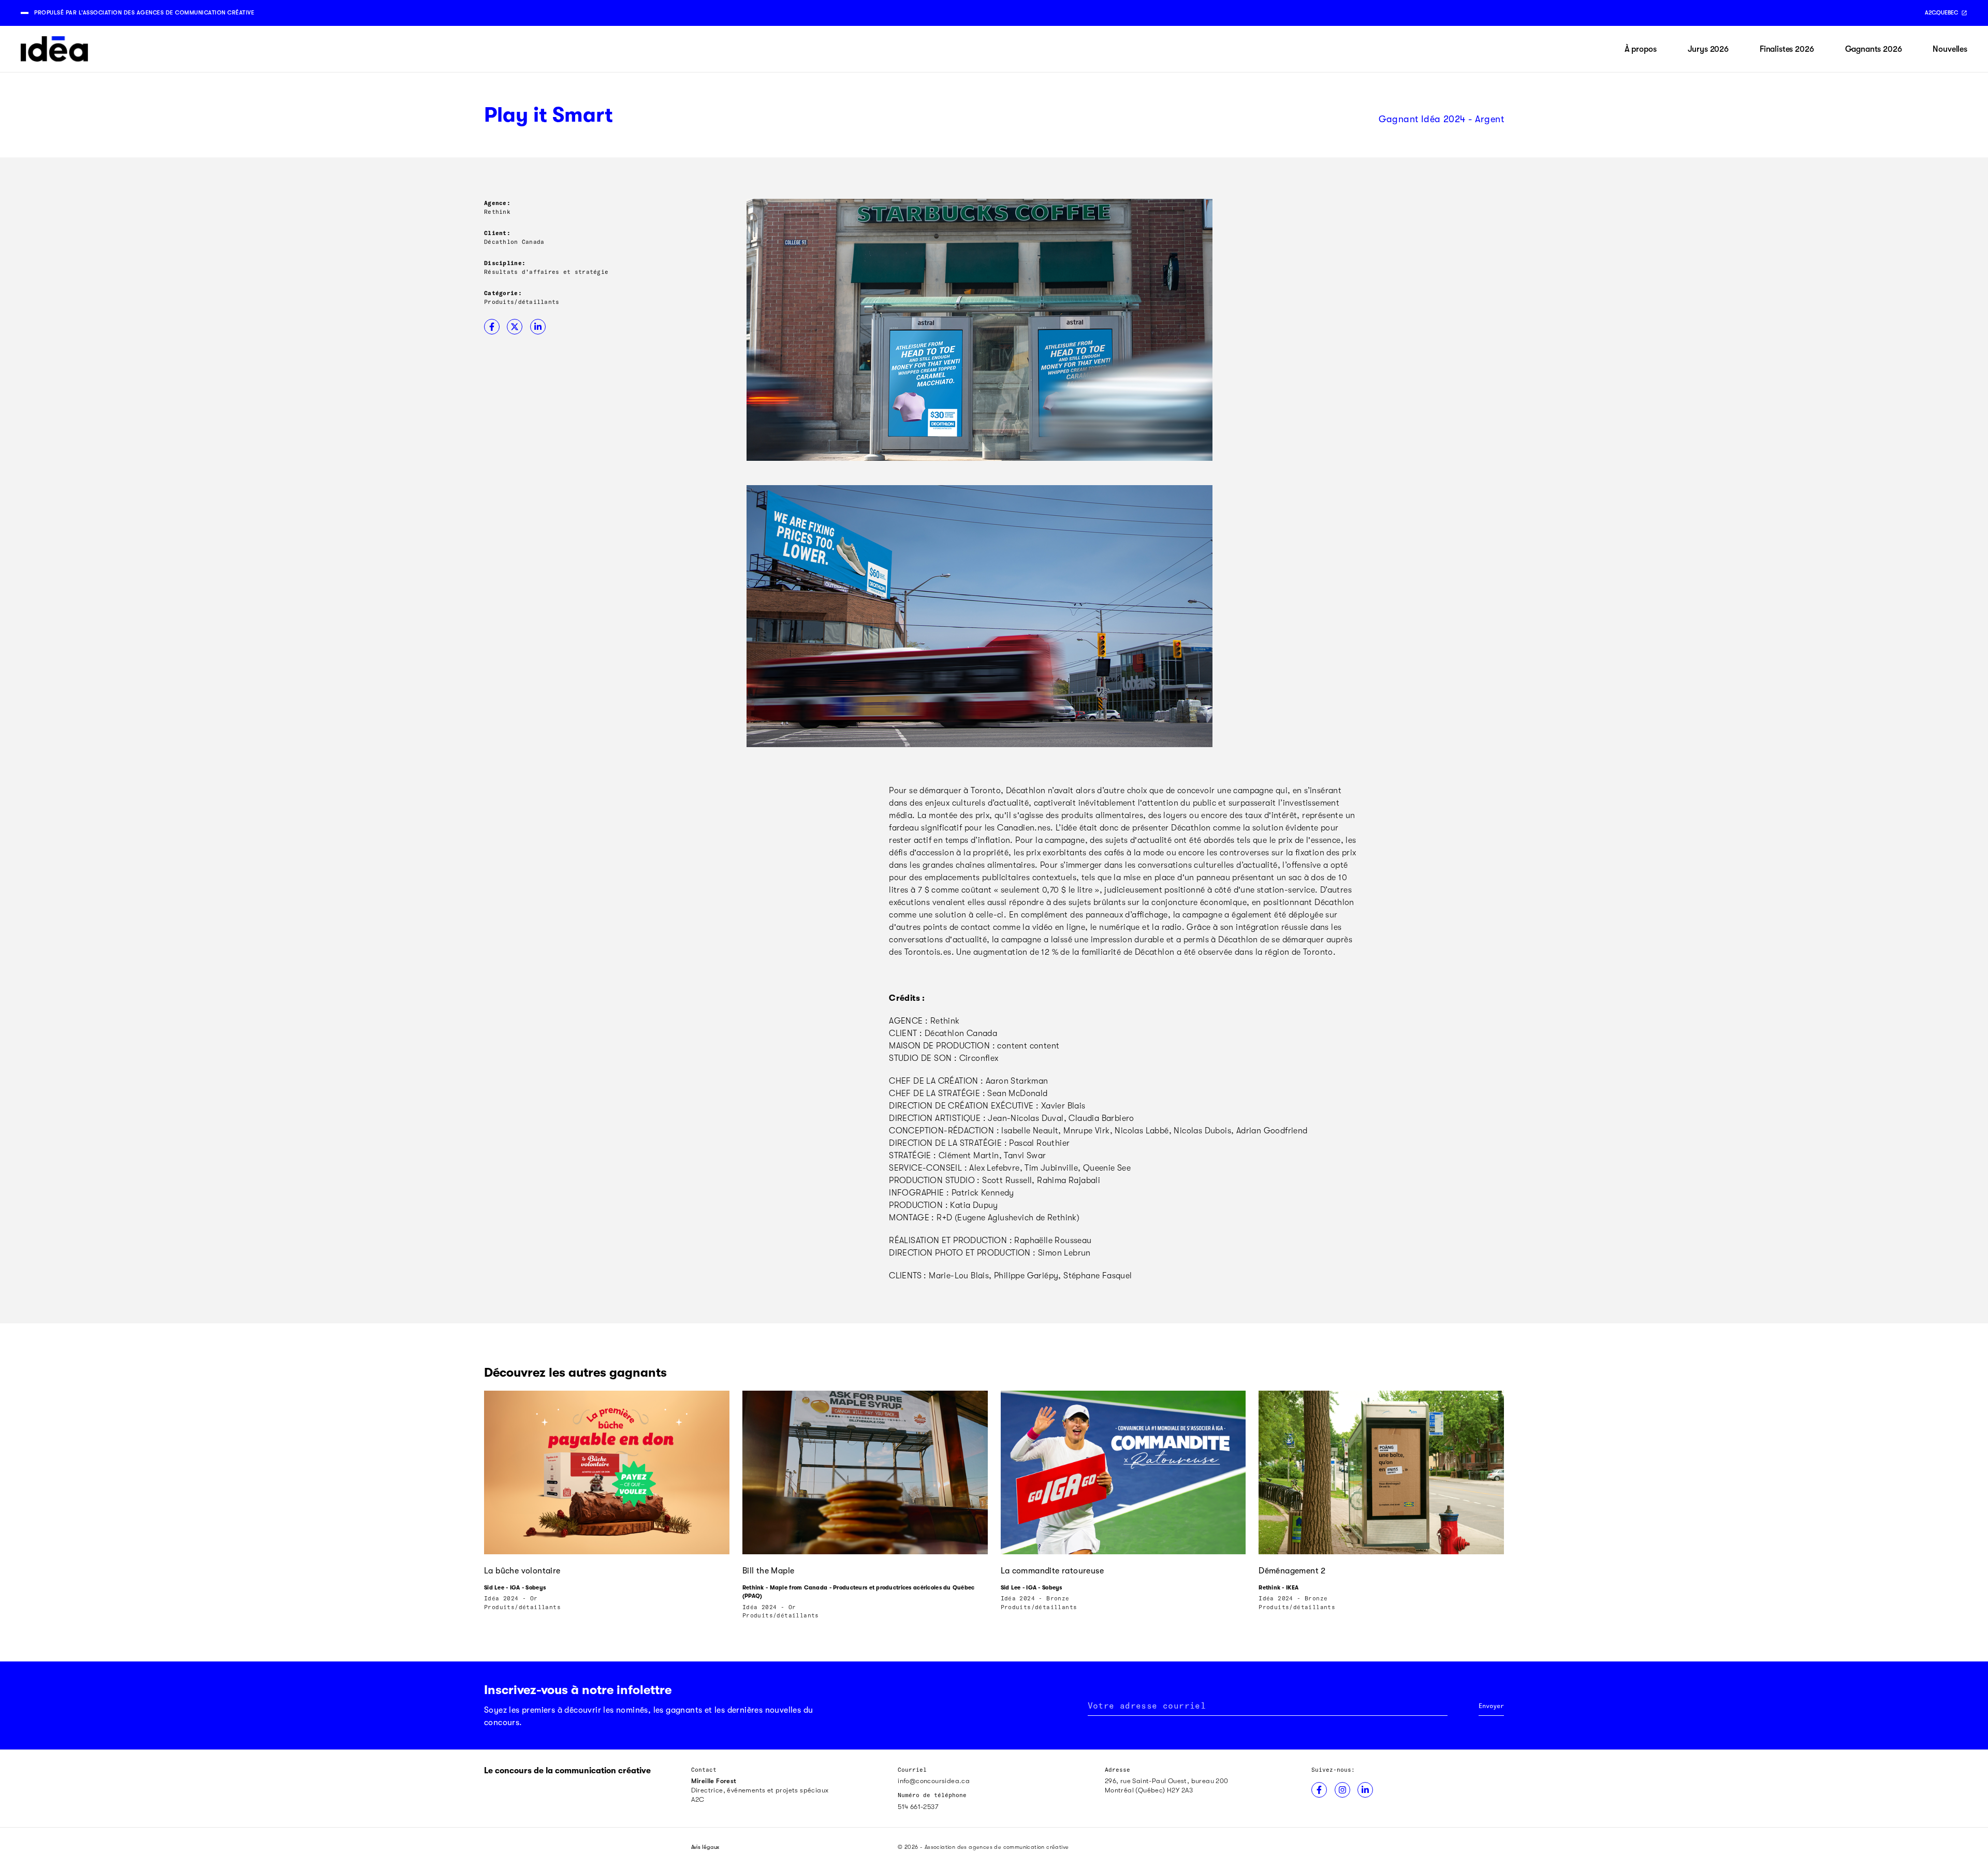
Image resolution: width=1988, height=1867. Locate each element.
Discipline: (505, 263)
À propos (1641, 49)
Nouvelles (1950, 49)
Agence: (497, 203)
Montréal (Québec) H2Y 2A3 (1149, 1790)
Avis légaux (705, 1847)
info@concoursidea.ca (934, 1781)
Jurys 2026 (1708, 49)
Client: (497, 233)
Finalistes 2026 (1787, 49)
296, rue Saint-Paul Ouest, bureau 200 (1167, 1781)
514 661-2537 (918, 1807)
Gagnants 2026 (1874, 49)
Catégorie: (503, 293)
